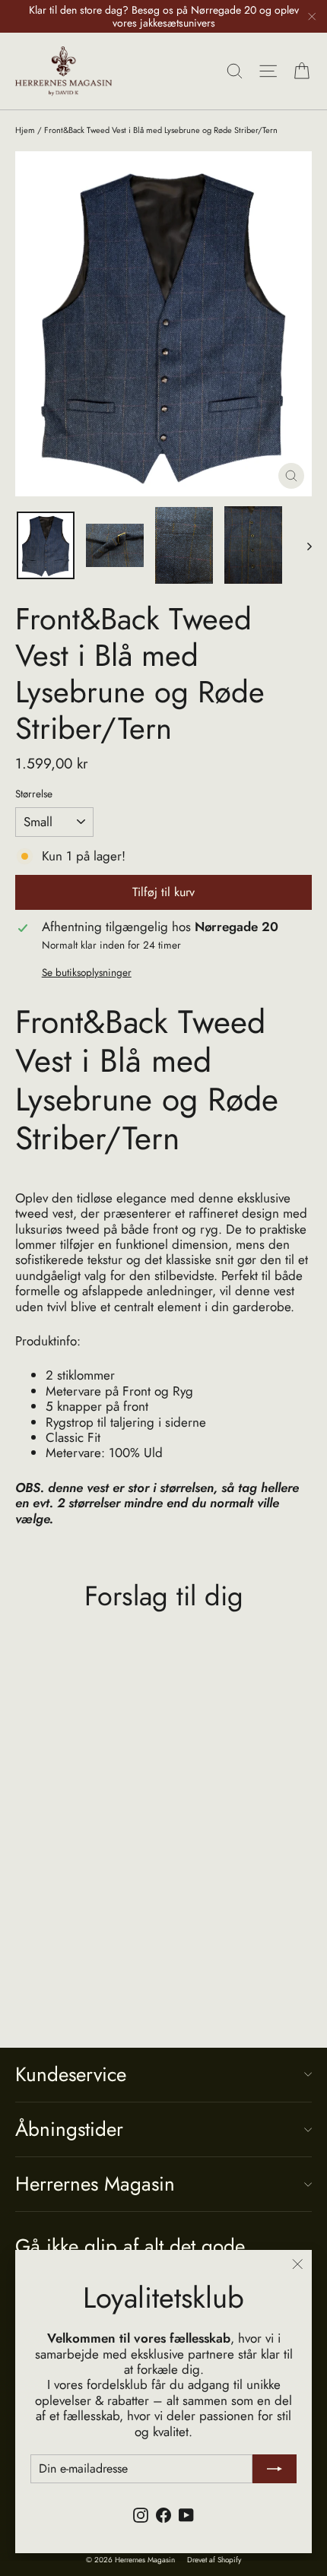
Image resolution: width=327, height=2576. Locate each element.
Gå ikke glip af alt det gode (130, 2245)
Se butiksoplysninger (87, 972)
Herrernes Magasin (95, 2184)
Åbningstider (69, 2129)
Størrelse (34, 794)
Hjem (25, 130)
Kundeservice (71, 2074)
